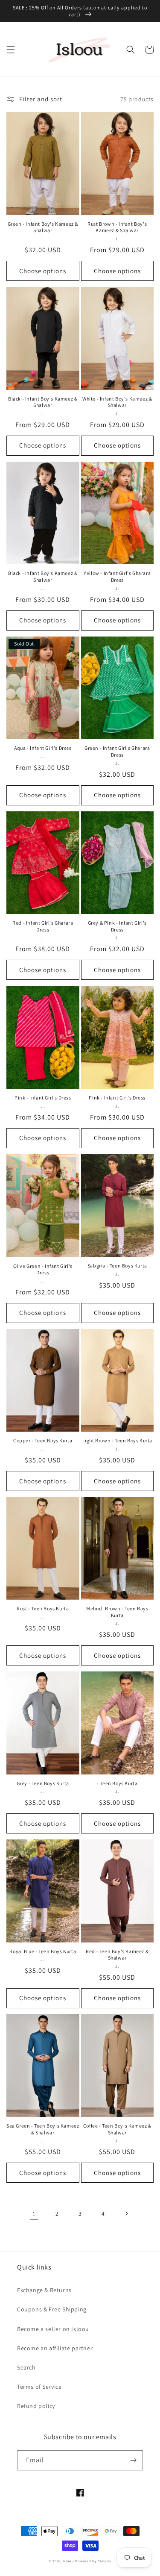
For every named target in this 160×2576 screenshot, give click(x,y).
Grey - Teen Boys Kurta (43, 1783)
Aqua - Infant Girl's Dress (43, 748)
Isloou (69, 2561)
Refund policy (36, 2406)
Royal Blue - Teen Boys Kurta (43, 1951)
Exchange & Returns (44, 2290)
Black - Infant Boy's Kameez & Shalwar (43, 402)
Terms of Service (39, 2387)
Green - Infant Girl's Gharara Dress (117, 751)
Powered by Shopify (93, 2561)
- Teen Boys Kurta (117, 1783)
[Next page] (126, 2213)
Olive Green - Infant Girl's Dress (43, 1269)
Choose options (43, 271)
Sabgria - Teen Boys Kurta (117, 1266)
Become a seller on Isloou (53, 2329)
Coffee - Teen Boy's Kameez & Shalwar (117, 2129)
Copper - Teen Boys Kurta (43, 1440)
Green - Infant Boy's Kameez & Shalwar (43, 227)
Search (26, 2367)
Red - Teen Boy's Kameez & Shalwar (117, 1955)
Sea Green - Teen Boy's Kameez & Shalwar (43, 2129)
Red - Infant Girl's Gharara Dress (43, 926)
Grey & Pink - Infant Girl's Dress (117, 926)
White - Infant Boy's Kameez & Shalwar (117, 402)
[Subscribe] (133, 2460)
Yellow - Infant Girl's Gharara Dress (117, 576)
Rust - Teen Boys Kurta (43, 1608)
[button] (11, 50)
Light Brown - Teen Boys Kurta (117, 1440)
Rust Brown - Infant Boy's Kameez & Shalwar (117, 227)
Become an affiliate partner (55, 2348)
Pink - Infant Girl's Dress (43, 1098)
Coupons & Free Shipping (52, 2309)
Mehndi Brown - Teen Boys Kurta (117, 1612)
